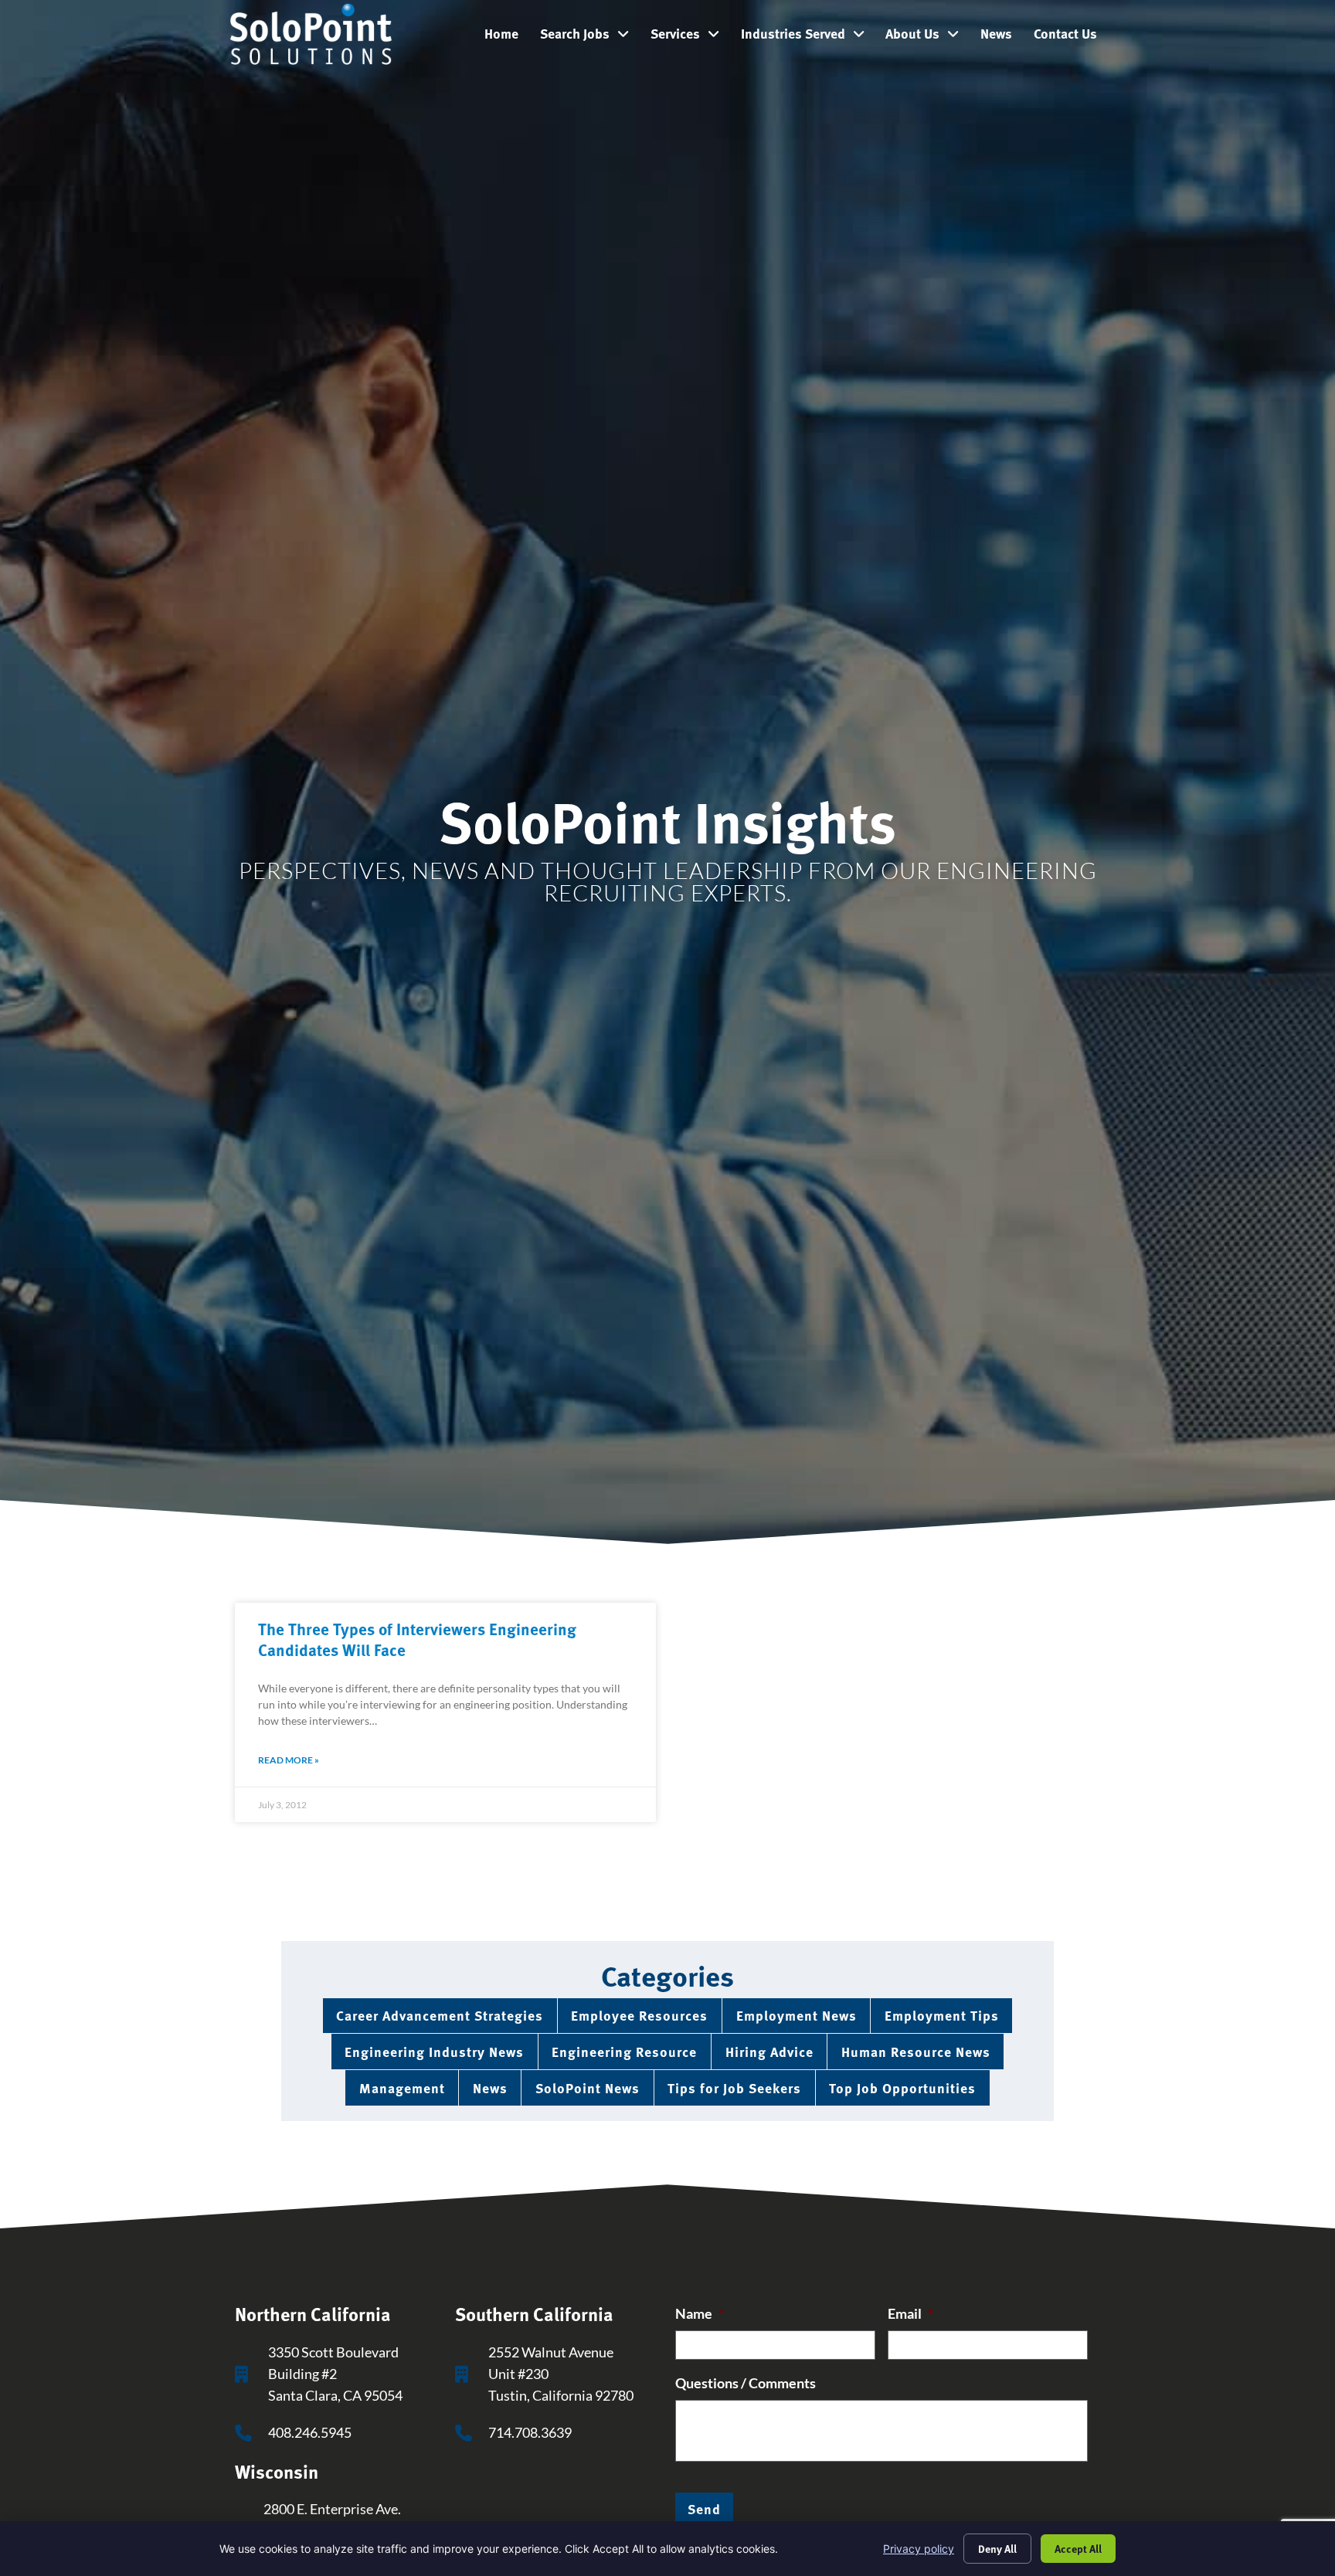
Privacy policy (919, 2549)
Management (402, 2087)
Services (690, 37)
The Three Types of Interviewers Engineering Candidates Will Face (417, 1639)
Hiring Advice (769, 2051)
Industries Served (808, 37)
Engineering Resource (624, 2051)
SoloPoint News (588, 2087)
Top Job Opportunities (902, 2087)
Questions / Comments (746, 2383)
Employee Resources (639, 2015)
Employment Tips (942, 2015)
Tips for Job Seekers (734, 2087)
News (1002, 37)
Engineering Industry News (434, 2051)
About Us (927, 37)
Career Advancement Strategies (440, 2015)
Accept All (1078, 2548)
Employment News (797, 2015)
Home (507, 37)
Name (700, 2314)
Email (910, 2314)
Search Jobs (590, 37)
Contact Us (1071, 37)
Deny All (997, 2548)
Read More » (289, 1760)
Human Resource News (916, 2051)
